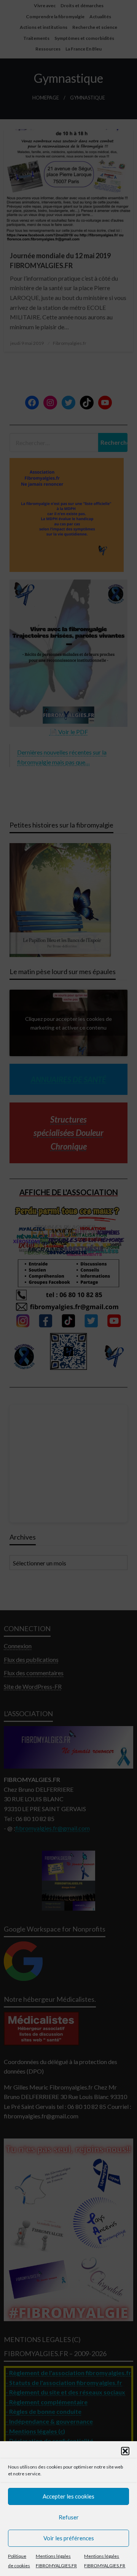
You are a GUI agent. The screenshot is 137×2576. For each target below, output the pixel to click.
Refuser (69, 2517)
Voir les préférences (69, 2538)
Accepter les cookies (68, 2496)
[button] (125, 2451)
